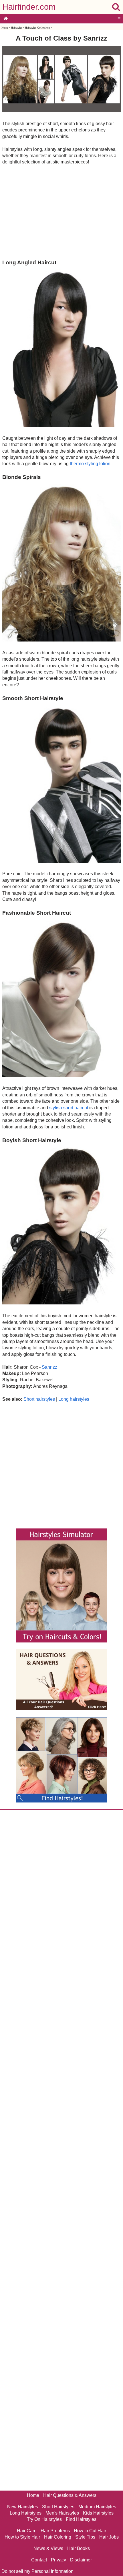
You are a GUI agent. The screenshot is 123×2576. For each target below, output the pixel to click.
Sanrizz (49, 1367)
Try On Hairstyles (44, 2519)
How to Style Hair (22, 2537)
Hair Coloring (58, 2537)
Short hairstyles (39, 1399)
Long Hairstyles (26, 2513)
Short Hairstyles (58, 2507)
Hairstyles (17, 28)
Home (5, 28)
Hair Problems (55, 2531)
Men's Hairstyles (62, 2513)
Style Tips (85, 2537)
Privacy (58, 2560)
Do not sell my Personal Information (37, 2571)
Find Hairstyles (81, 2519)
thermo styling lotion (90, 464)
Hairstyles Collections (38, 28)
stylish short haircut (69, 1108)
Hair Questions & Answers (70, 2495)
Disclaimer (81, 2560)
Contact (39, 2560)
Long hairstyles (74, 1399)
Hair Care (27, 2531)
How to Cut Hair (90, 2531)
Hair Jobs (109, 2537)
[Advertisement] (61, 212)
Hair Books (79, 2548)
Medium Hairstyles (97, 2507)
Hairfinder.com (29, 7)
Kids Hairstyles (98, 2513)
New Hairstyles (23, 2507)
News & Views (48, 2548)
